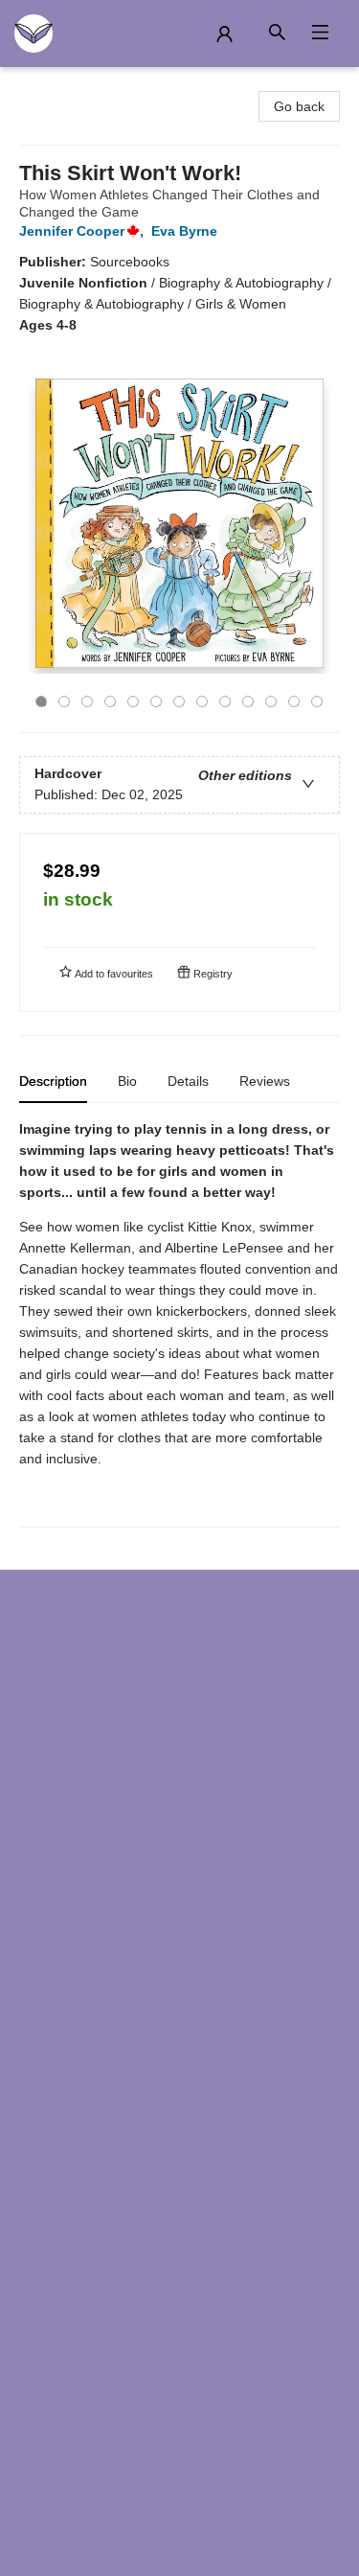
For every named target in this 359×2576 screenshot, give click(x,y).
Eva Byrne (184, 231)
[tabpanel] (179, 1323)
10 (248, 701)
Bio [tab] (127, 1081)
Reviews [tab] (265, 1081)
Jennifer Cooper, (83, 231)
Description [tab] (53, 1081)
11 (271, 701)
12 (294, 701)
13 (317, 701)
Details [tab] (188, 1081)
